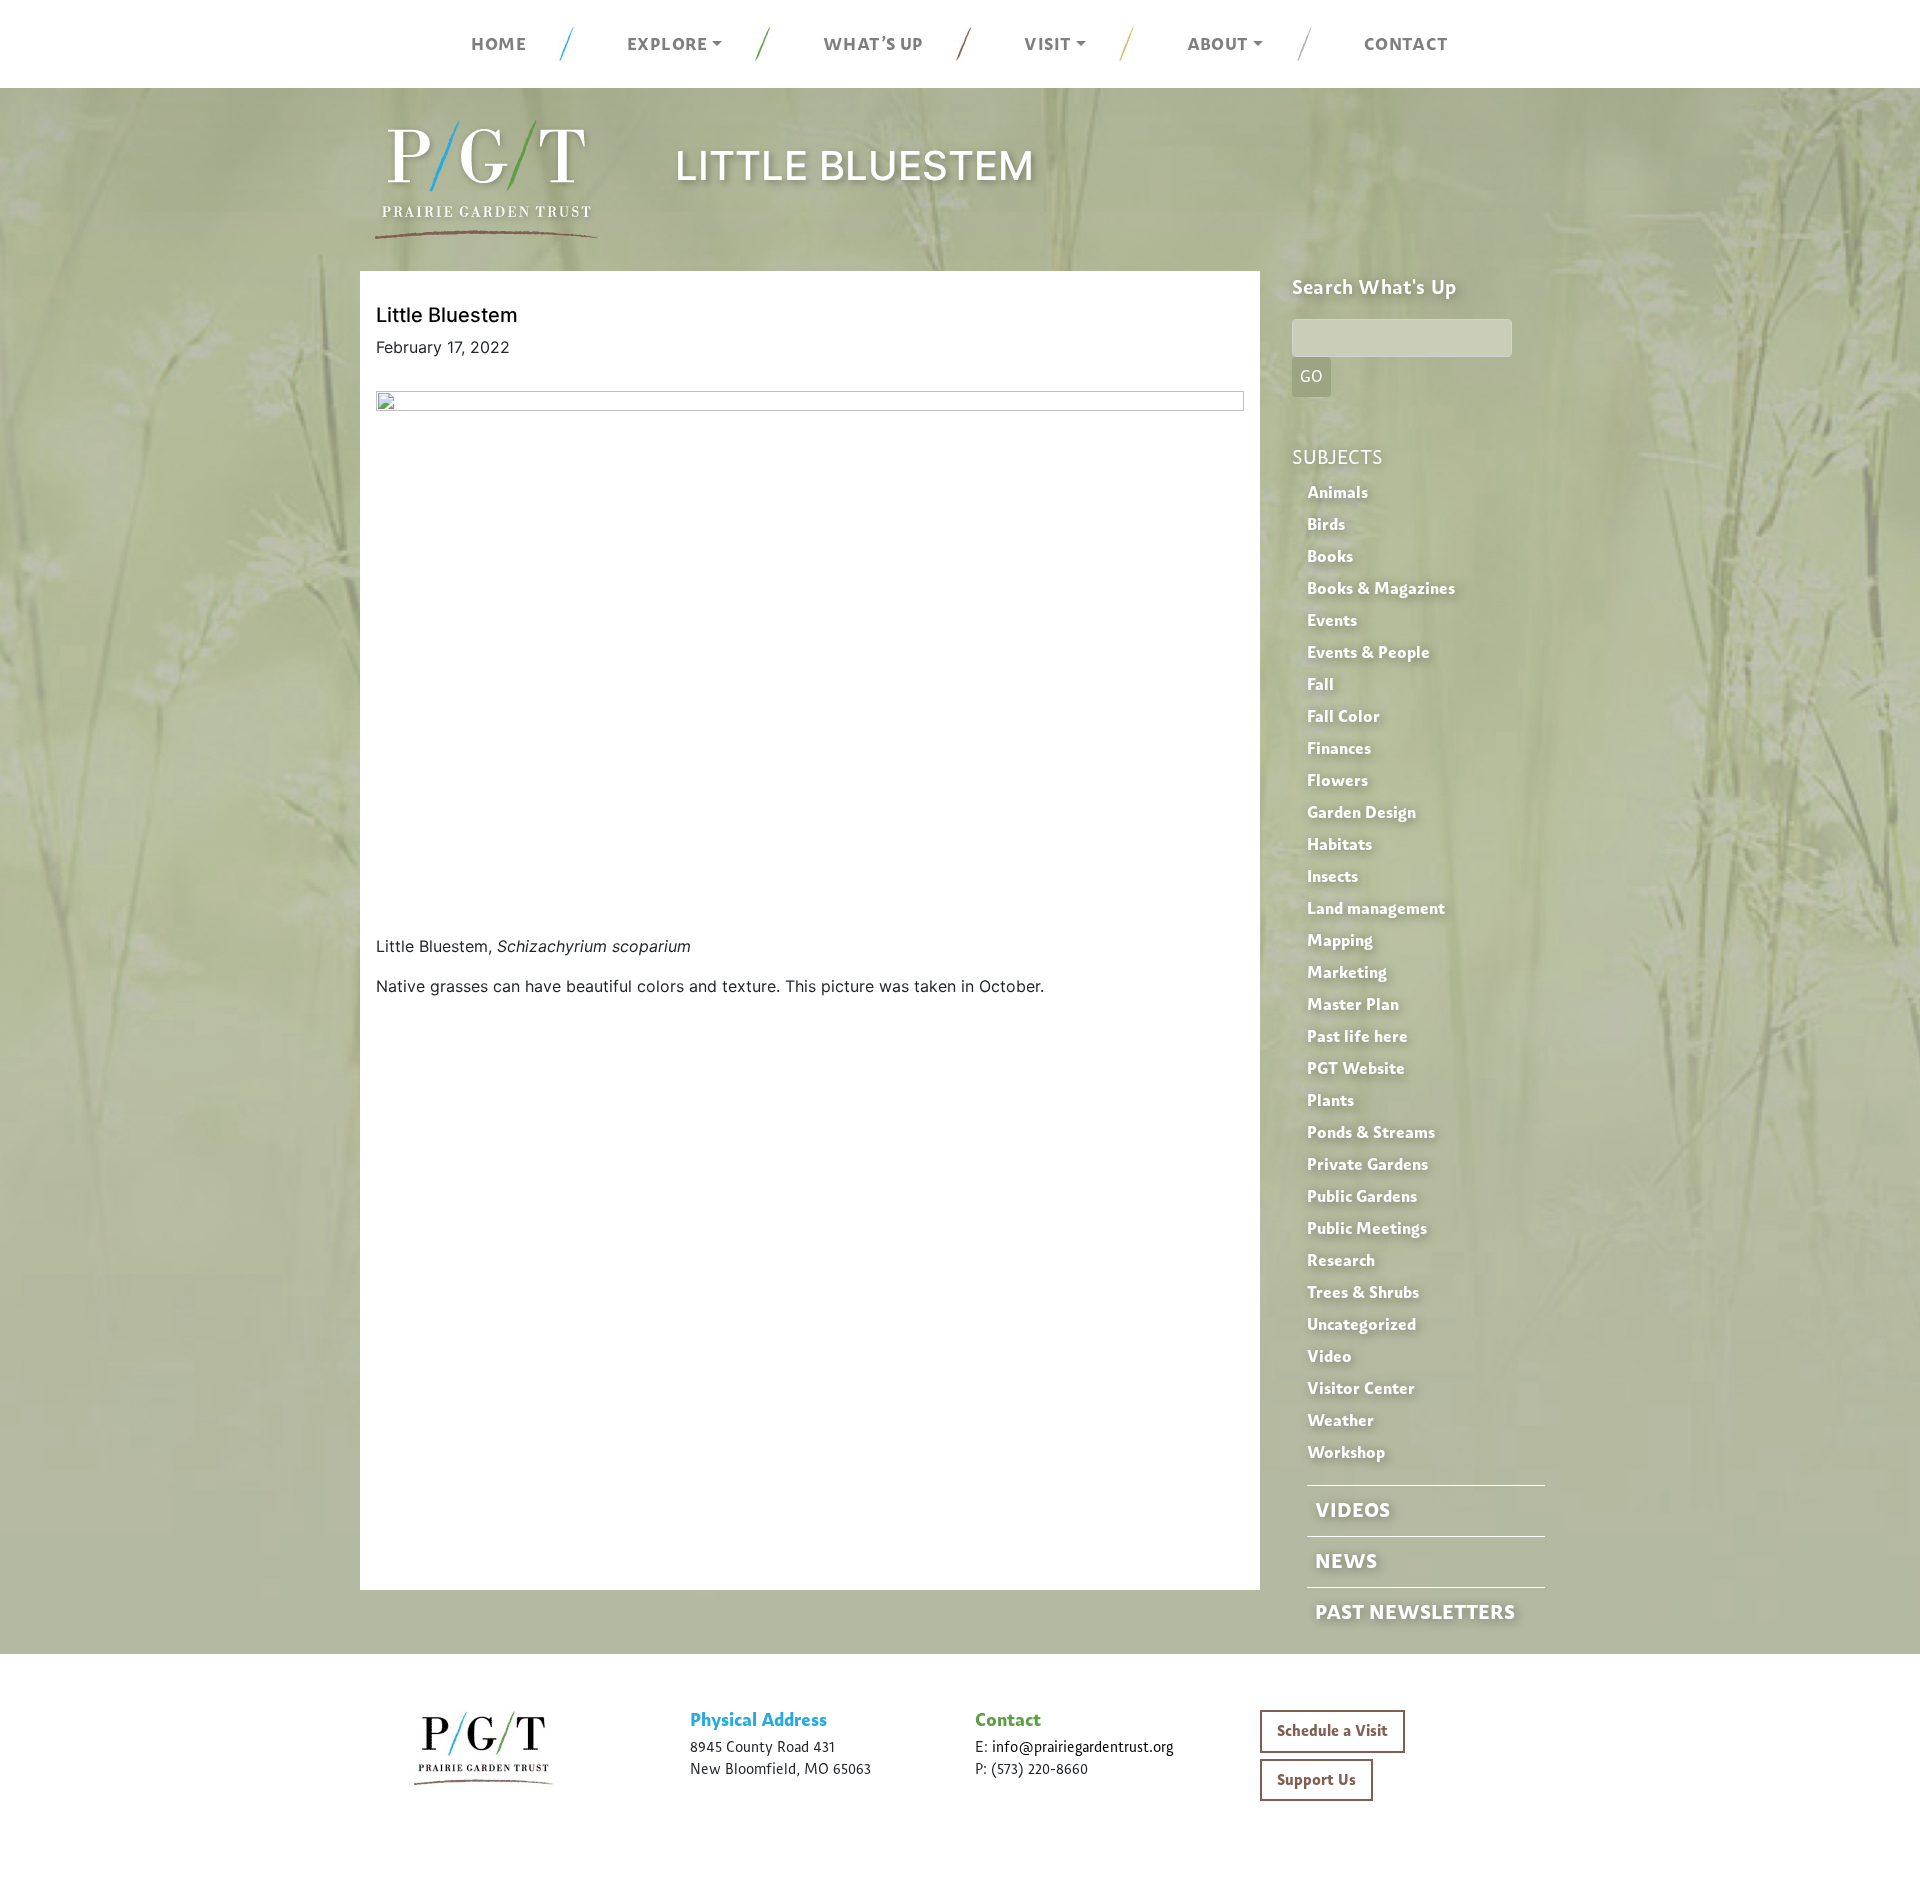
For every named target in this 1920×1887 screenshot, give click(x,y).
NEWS (1346, 1561)
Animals (1337, 492)
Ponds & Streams (1371, 1132)
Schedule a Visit (1332, 1731)
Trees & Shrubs (1363, 1292)
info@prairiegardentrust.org (1082, 1747)
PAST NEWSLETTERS (1415, 1612)
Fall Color (1343, 716)
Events (1332, 620)
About (1218, 44)
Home (498, 44)
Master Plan (1353, 1004)
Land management (1376, 908)
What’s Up (873, 44)
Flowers (1337, 780)
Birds (1326, 524)
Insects (1332, 876)
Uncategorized (1361, 1324)
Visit (1047, 44)
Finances (1339, 748)
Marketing (1347, 972)
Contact (1406, 44)
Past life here (1357, 1036)
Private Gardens (1367, 1164)
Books (1330, 556)
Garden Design (1361, 812)
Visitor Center (1361, 1388)
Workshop (1346, 1452)
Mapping (1340, 940)
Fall (1320, 684)
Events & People (1368, 652)
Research (1341, 1260)
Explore (667, 44)
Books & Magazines (1381, 588)
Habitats (1339, 844)
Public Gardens (1362, 1196)
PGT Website (1356, 1068)
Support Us (1316, 1780)
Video (1329, 1356)
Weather (1340, 1420)
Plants (1330, 1100)
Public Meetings (1367, 1228)
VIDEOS (1352, 1510)
